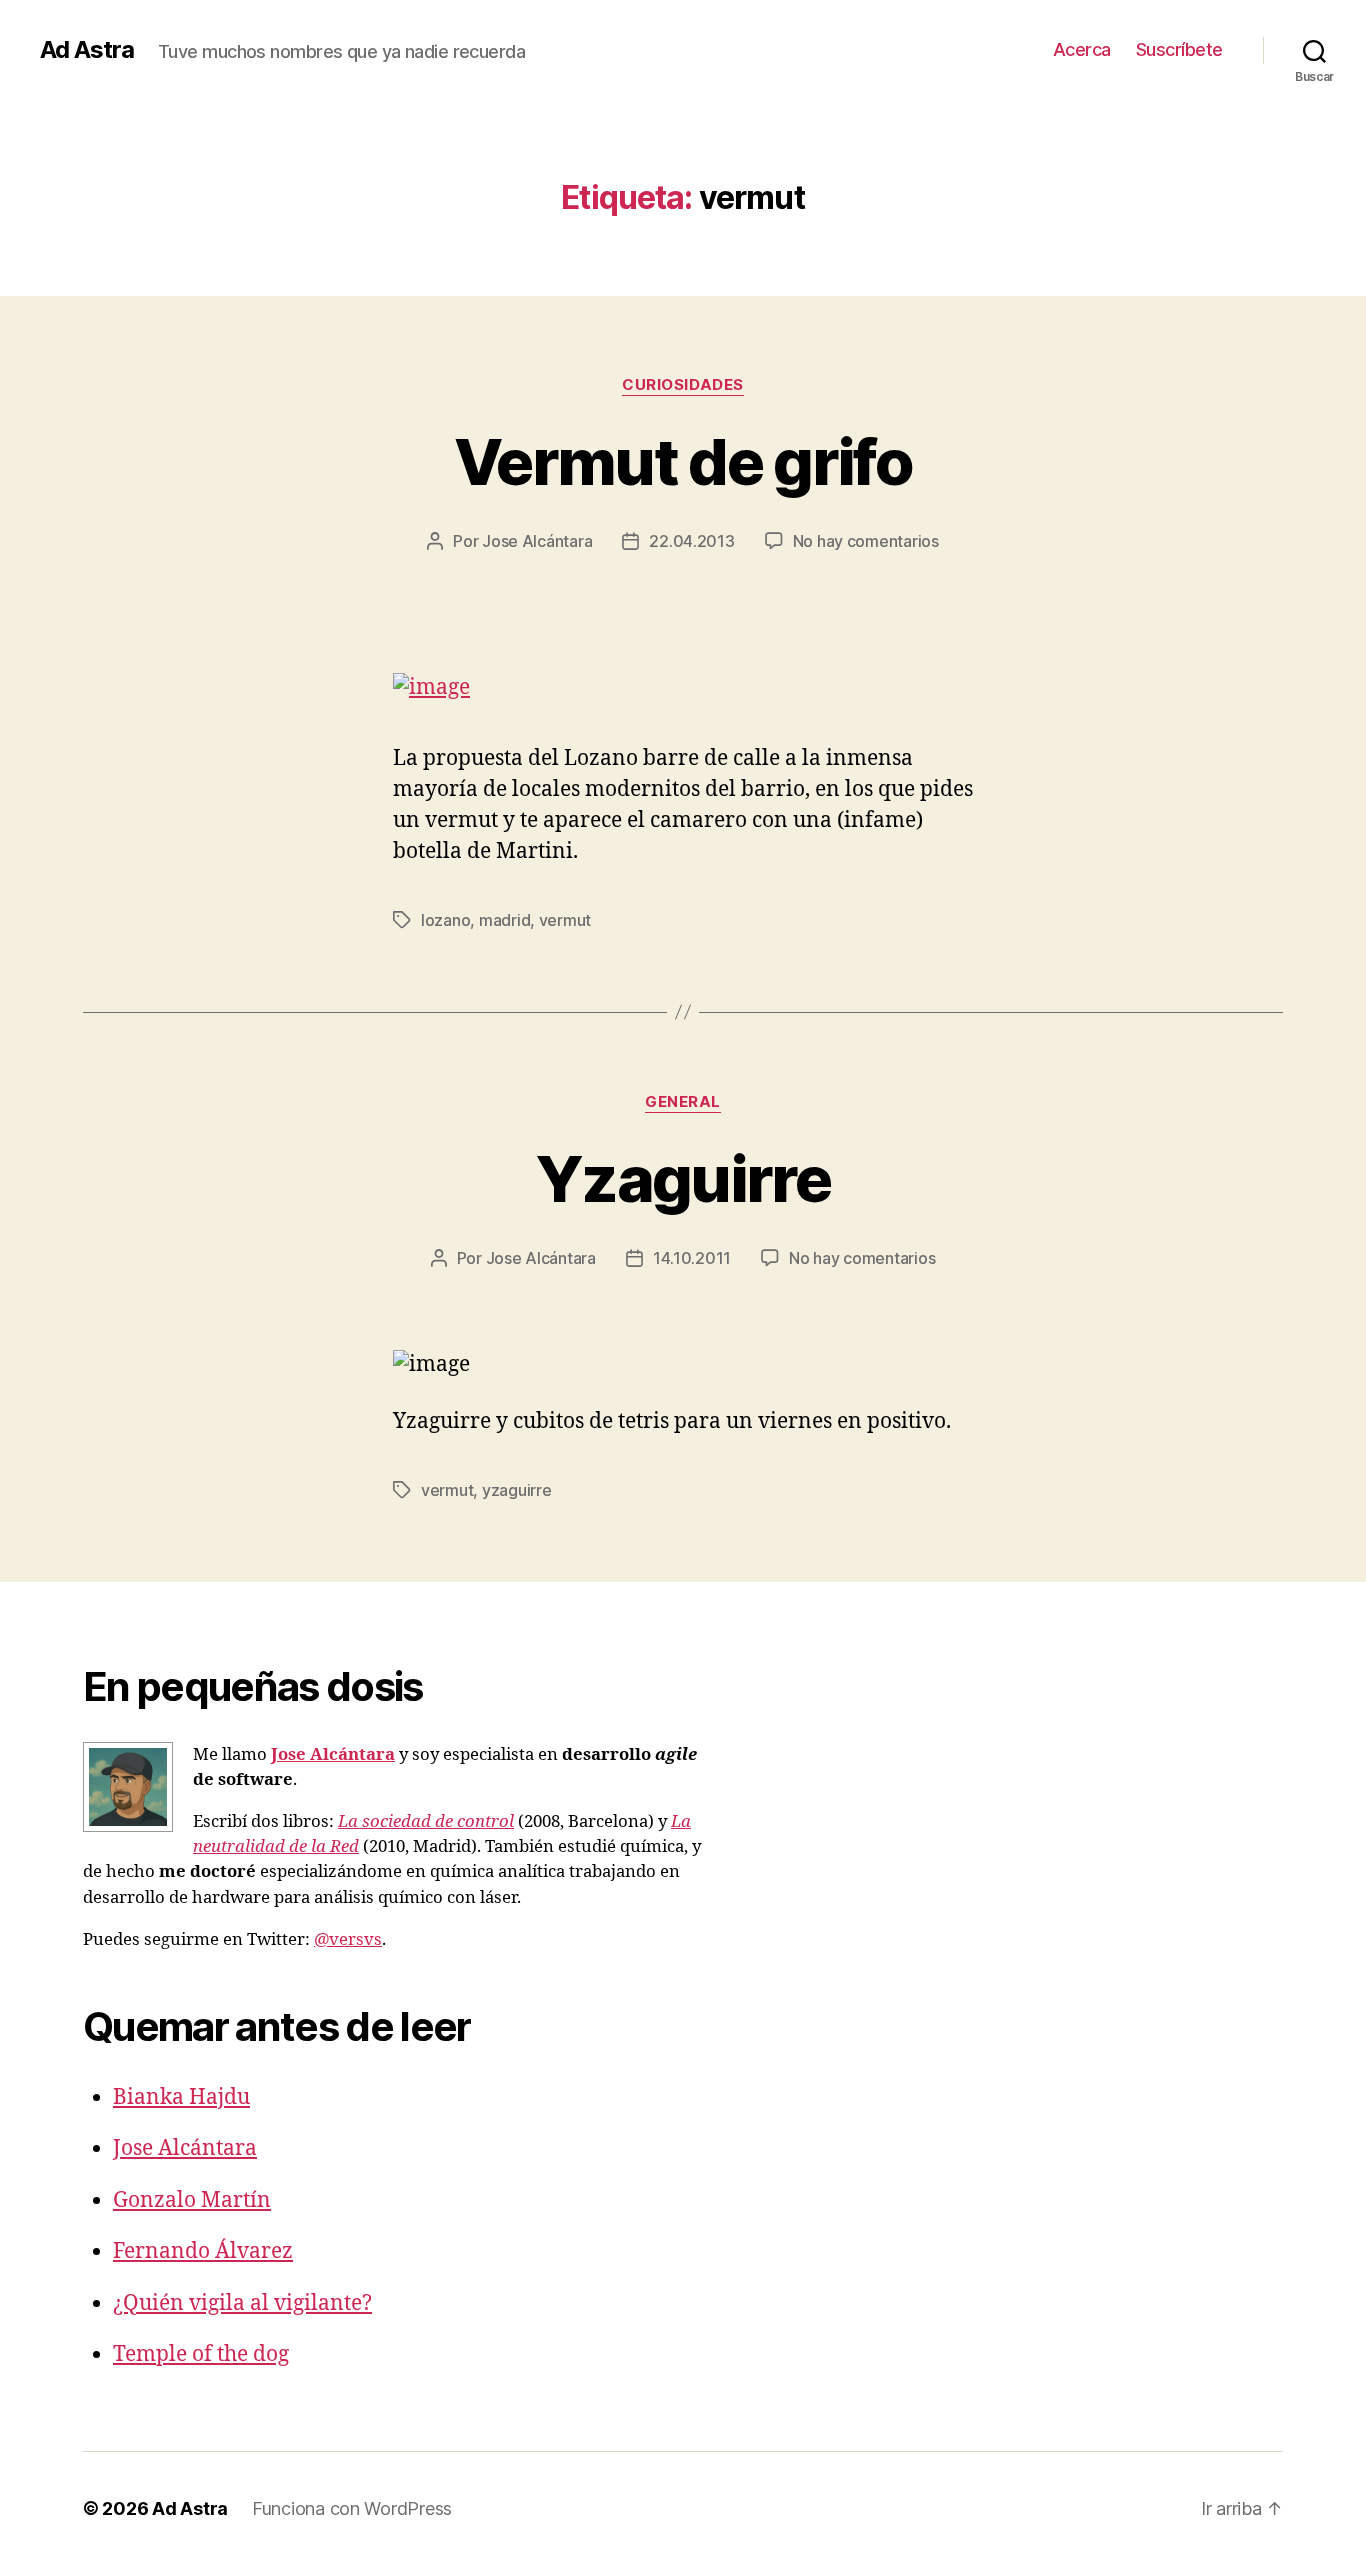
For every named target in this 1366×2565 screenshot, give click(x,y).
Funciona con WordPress (352, 2508)
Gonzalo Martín (192, 2200)
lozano (445, 920)
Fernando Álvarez (203, 2251)
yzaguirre (517, 1490)
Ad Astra (87, 50)
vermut (565, 920)
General (683, 1102)
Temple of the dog (201, 2354)
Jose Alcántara (537, 541)
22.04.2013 (691, 541)
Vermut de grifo (683, 461)
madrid (504, 920)
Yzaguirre (683, 1178)
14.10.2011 (692, 1258)
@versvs (348, 1939)
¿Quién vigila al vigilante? (242, 2303)
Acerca (1082, 49)
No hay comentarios (866, 541)
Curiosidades (683, 385)
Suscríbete (1179, 49)
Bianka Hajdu (181, 2097)
